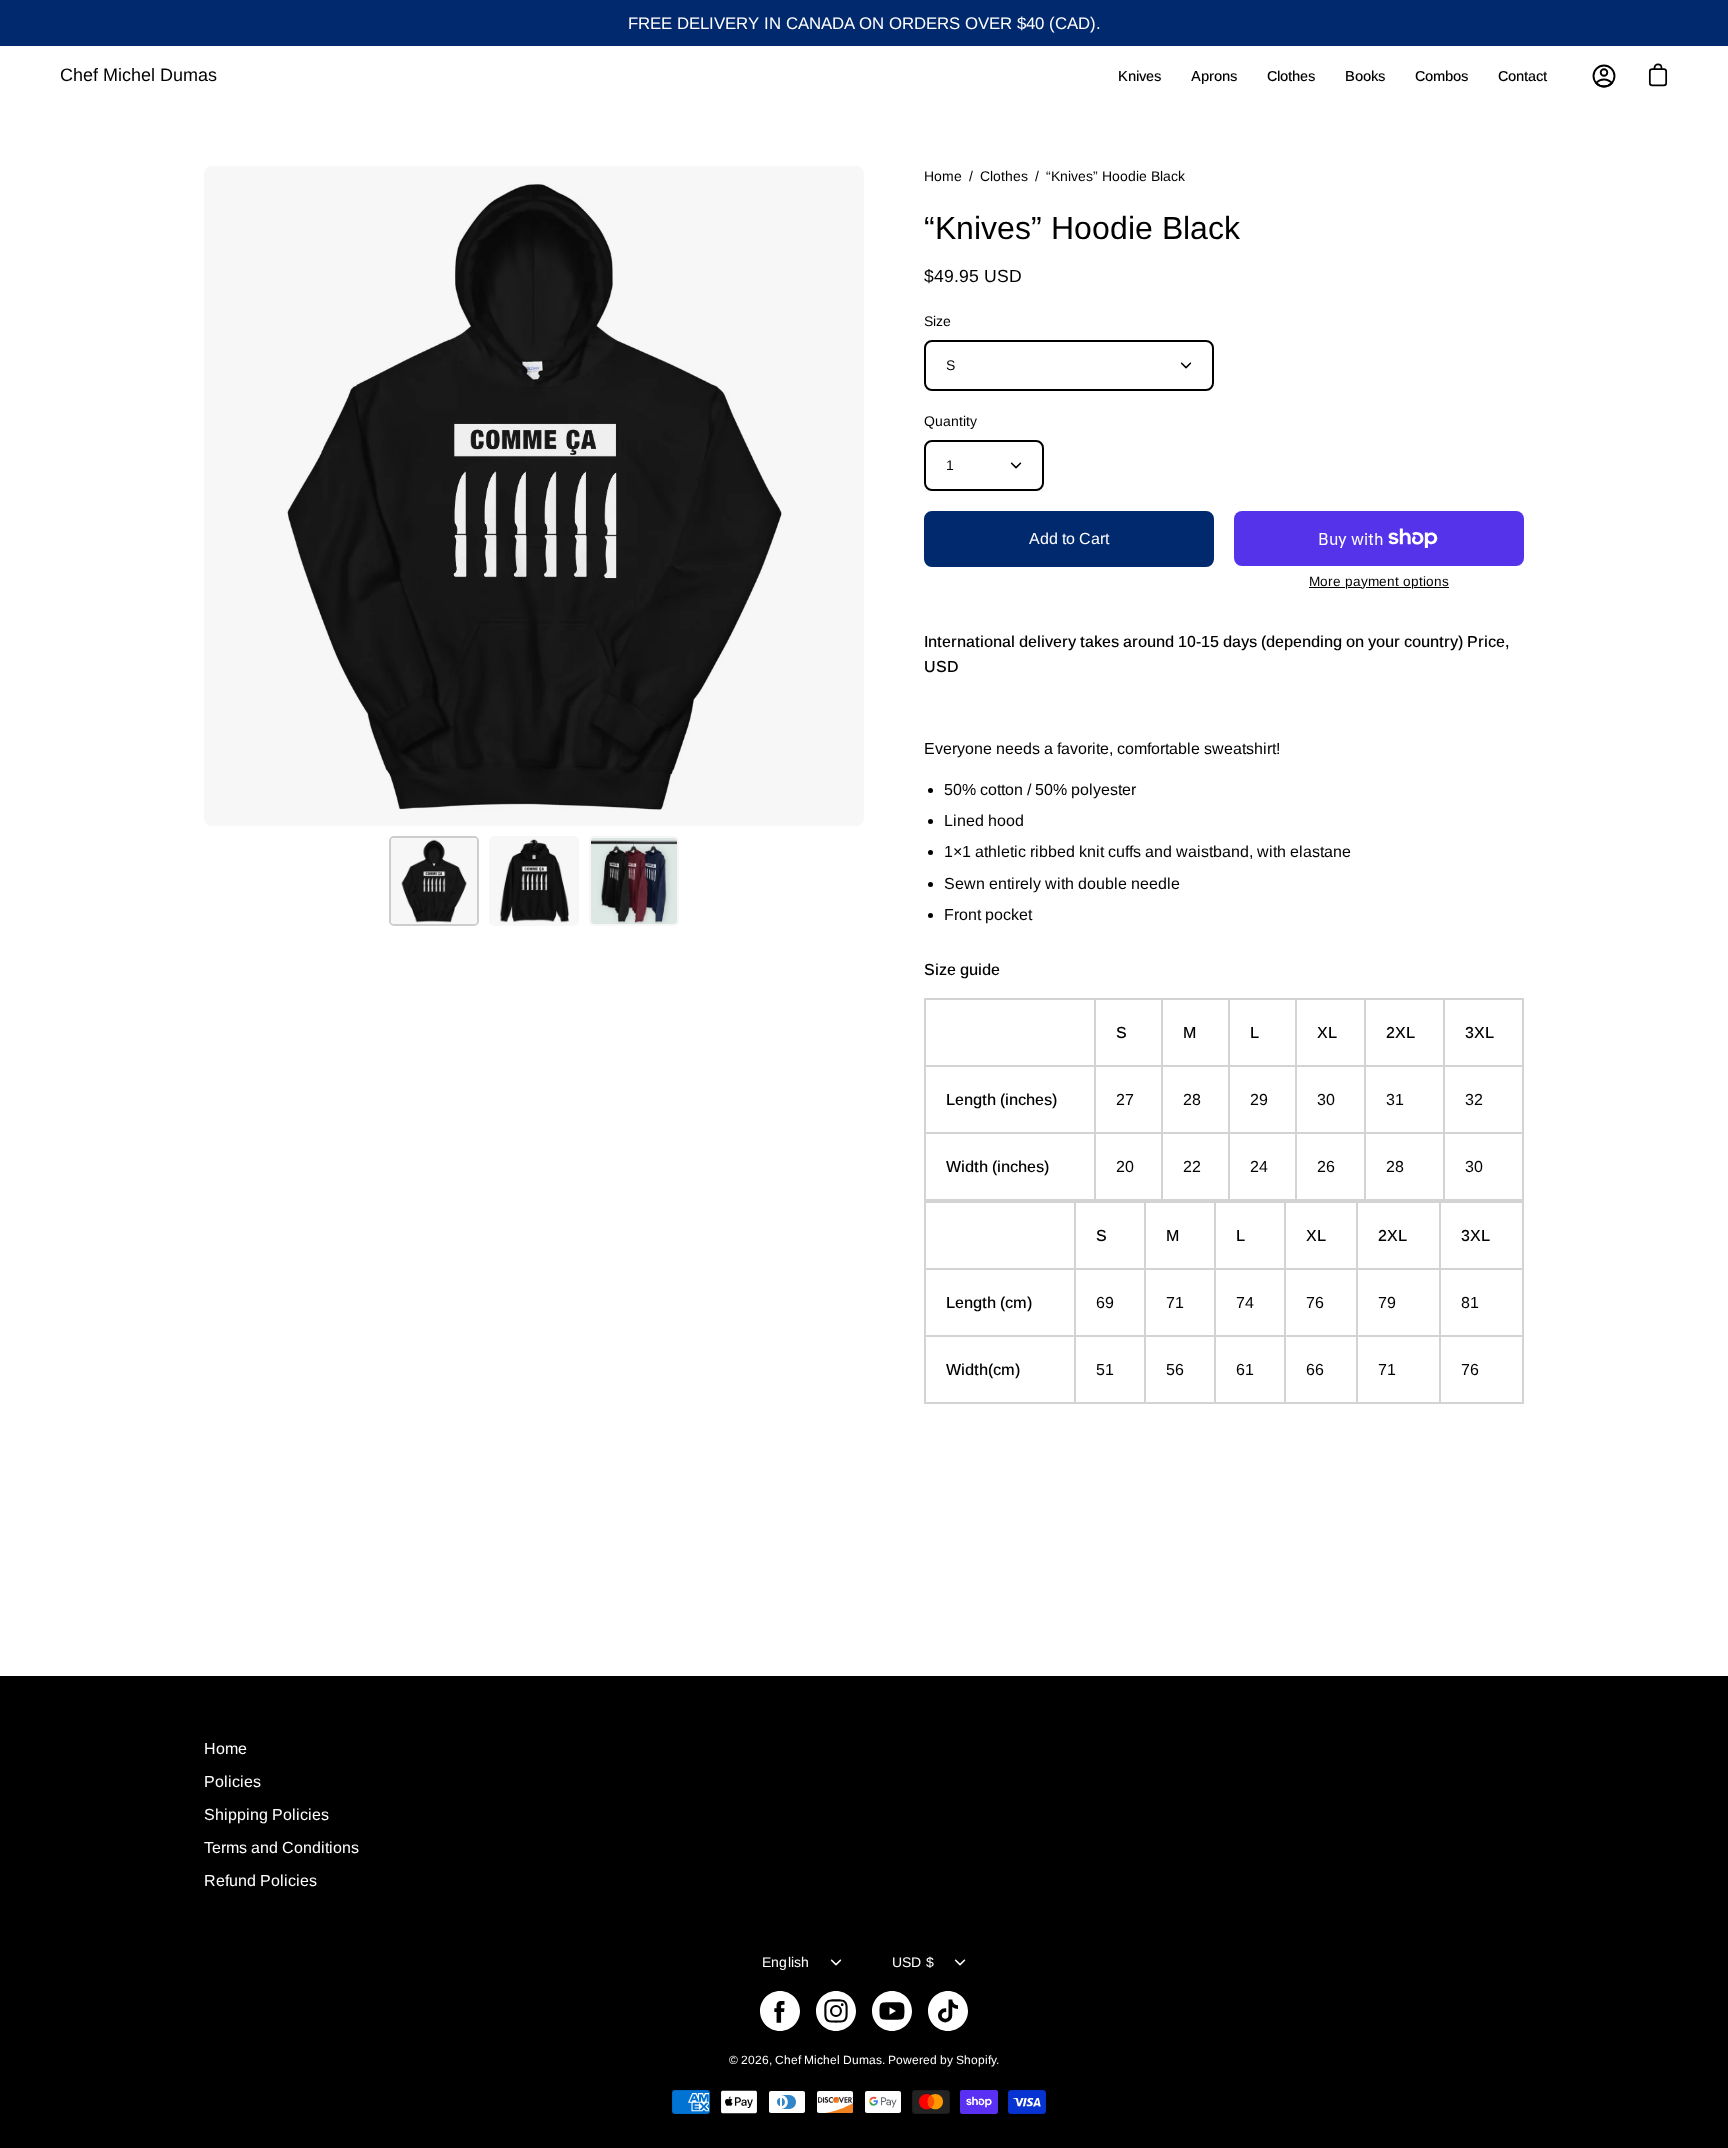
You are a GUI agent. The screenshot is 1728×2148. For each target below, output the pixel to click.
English (786, 1962)
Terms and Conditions (281, 1847)
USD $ (913, 1962)
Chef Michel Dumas (138, 75)
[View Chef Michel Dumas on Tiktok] (948, 2011)
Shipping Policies (266, 1814)
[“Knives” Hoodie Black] (434, 881)
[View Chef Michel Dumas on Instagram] (836, 2011)
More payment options (1379, 581)
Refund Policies (260, 1880)
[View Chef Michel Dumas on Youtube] (892, 2011)
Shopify (976, 2060)
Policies (232, 1781)
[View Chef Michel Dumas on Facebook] (780, 2011)
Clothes (1004, 176)
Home (943, 176)
